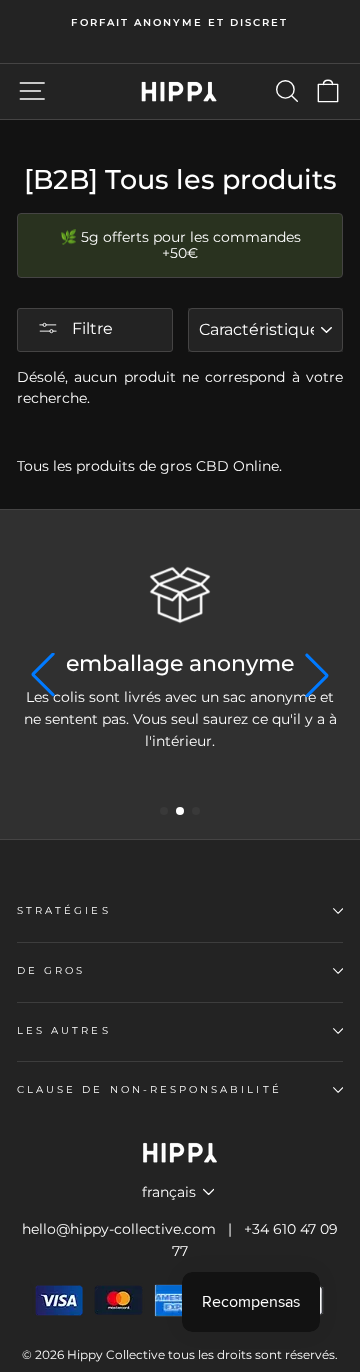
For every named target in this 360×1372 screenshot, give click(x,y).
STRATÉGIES (64, 910)
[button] (164, 811)
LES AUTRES (64, 1030)
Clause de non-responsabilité (149, 1089)
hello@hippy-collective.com (119, 1229)
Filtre (90, 328)
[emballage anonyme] (180, 595)
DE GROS (51, 970)
